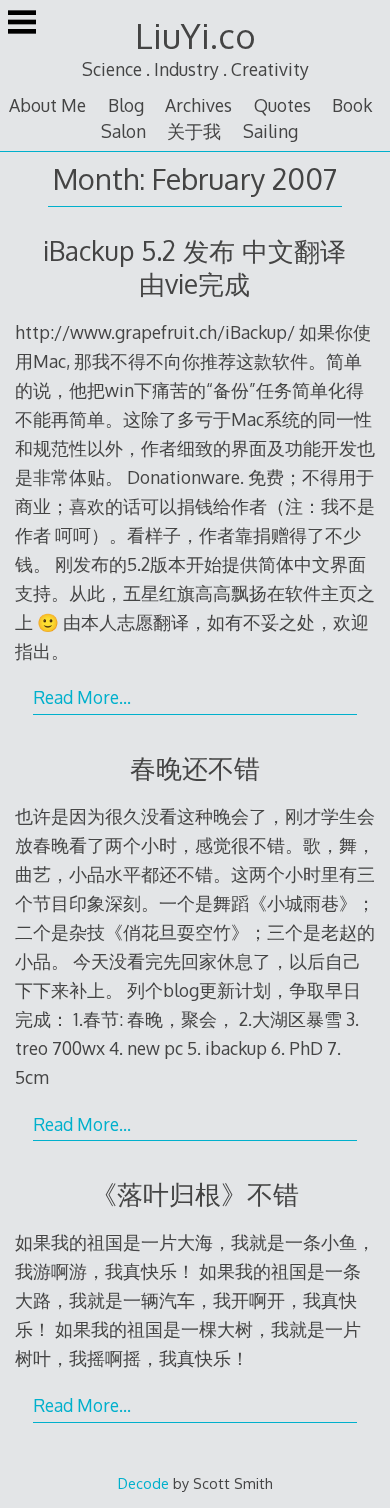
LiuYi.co (195, 35)
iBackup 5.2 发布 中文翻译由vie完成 (194, 267)
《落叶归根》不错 (195, 1193)
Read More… (82, 697)
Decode (143, 1483)
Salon (123, 131)
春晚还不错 (195, 767)
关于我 (194, 131)
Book (352, 105)
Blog (126, 105)
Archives (198, 105)
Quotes (282, 105)
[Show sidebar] (22, 24)
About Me (47, 105)
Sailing (270, 131)
